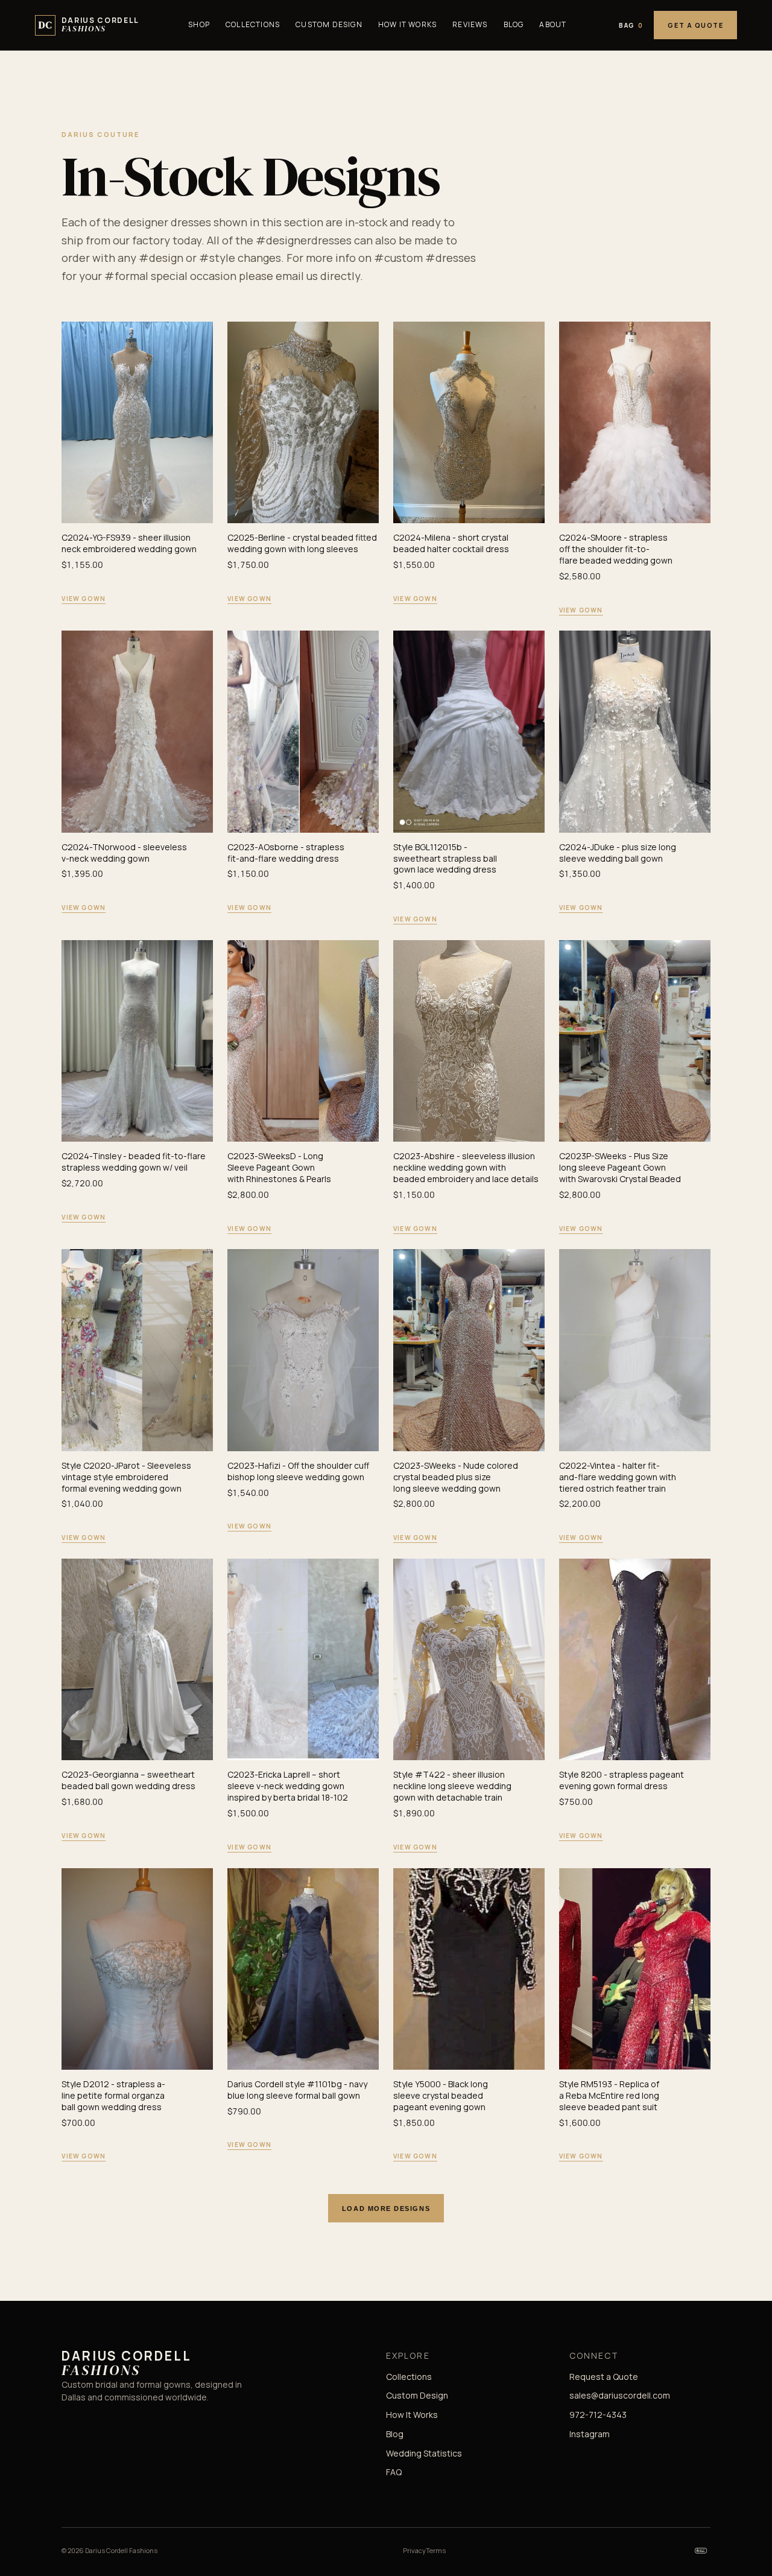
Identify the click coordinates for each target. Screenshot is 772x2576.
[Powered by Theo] (701, 2551)
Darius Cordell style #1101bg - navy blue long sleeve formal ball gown (297, 2090)
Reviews (470, 24)
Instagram (590, 2434)
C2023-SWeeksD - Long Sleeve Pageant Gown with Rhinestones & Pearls (279, 1167)
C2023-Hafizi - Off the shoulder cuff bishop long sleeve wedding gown (298, 1471)
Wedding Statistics (424, 2453)
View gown (84, 599)
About (553, 24)
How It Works (407, 24)
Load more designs (386, 2209)
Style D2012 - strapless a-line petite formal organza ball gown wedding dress (113, 2095)
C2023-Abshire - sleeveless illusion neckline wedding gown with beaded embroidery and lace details (466, 1167)
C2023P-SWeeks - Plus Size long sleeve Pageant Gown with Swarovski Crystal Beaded (620, 1167)
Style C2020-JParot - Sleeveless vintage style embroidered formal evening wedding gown (126, 1477)
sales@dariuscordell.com (620, 2395)
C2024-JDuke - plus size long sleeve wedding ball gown (618, 853)
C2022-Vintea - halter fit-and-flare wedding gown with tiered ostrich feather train (618, 1477)
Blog (514, 24)
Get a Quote (695, 25)
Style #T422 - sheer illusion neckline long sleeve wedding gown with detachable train (452, 1786)
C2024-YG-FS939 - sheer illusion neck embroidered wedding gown (129, 543)
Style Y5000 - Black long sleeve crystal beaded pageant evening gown (441, 2095)
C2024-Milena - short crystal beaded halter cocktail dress (451, 543)
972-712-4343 (598, 2415)
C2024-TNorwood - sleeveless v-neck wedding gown (124, 853)
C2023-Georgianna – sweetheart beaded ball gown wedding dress (128, 1780)
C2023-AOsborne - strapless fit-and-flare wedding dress (286, 853)
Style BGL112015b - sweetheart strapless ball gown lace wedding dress (445, 858)
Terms (436, 2550)
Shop (199, 24)
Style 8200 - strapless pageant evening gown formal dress (622, 1780)
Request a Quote (604, 2377)
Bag (631, 25)
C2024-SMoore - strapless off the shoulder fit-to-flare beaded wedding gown (616, 549)
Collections (253, 24)
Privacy (414, 2550)
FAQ (394, 2472)
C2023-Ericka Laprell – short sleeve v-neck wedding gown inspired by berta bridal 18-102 (288, 1786)
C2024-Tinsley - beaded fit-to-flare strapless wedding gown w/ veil (134, 1162)
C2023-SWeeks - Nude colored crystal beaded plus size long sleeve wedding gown (456, 1477)
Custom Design (329, 24)
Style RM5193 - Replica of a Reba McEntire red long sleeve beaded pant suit (609, 2095)
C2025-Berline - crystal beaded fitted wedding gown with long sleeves (302, 543)
